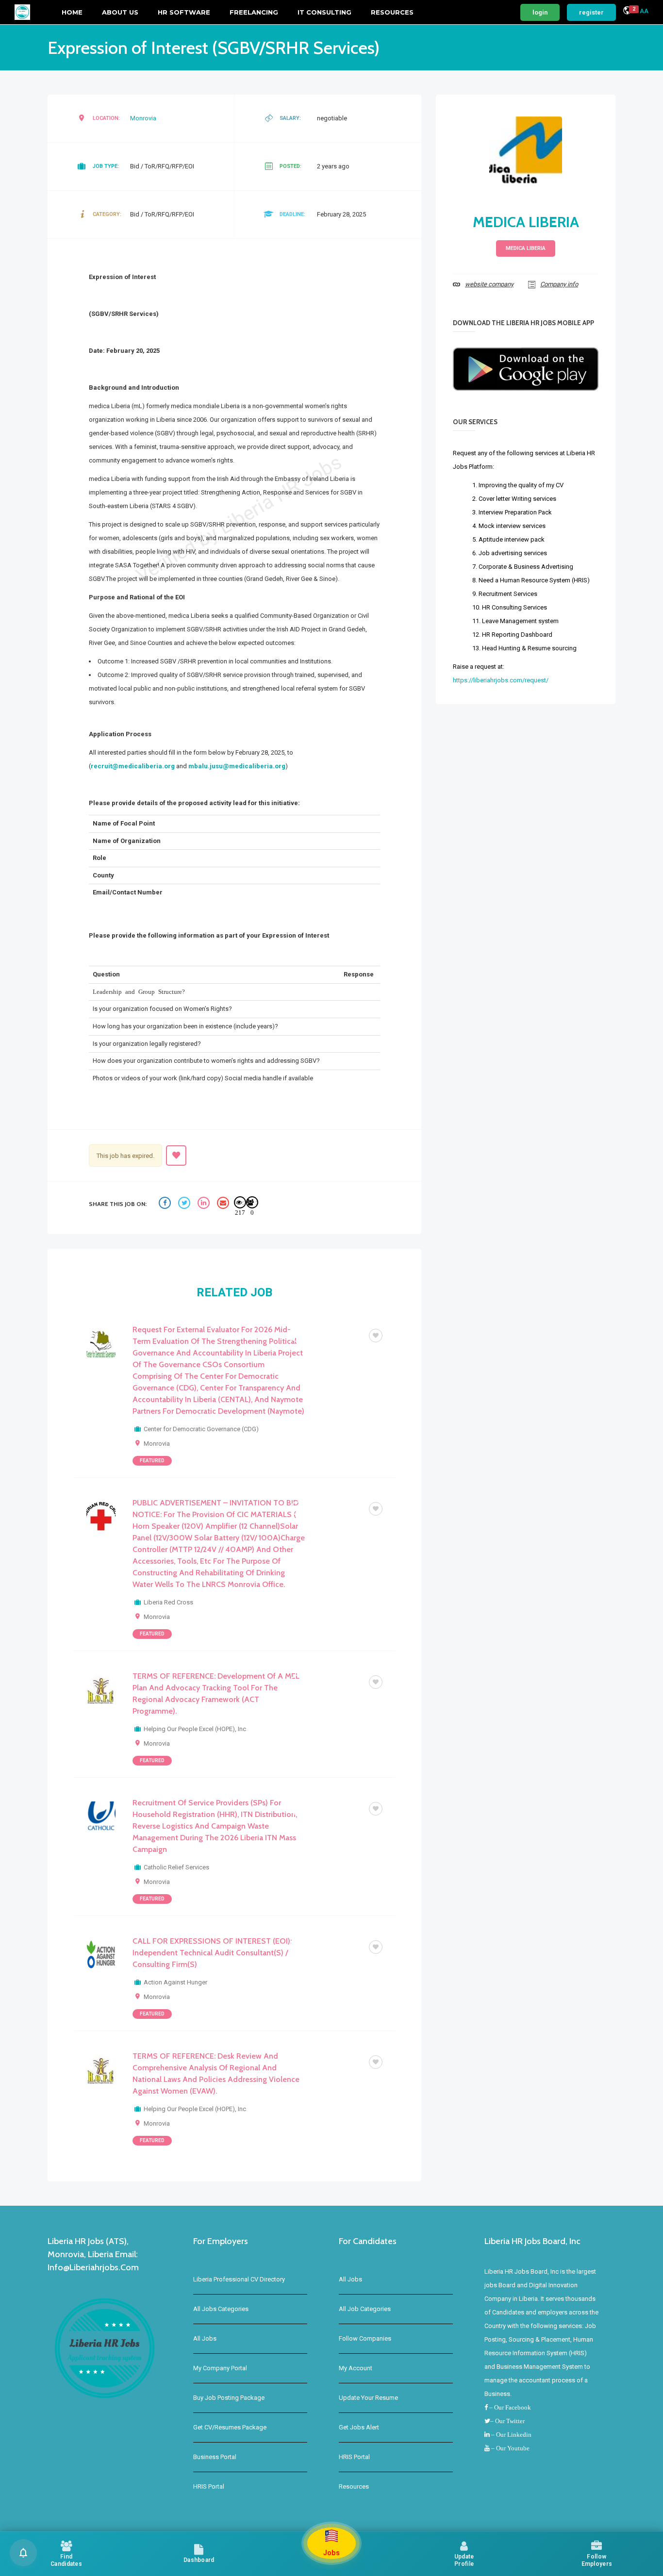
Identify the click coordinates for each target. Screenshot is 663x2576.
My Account (356, 2368)
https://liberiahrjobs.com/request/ (501, 680)
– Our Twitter (507, 2421)
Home (72, 12)
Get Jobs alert (359, 2427)
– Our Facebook (509, 2407)
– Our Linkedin (511, 2435)
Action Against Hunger (175, 1982)
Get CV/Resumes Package (230, 2427)
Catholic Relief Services (176, 1867)
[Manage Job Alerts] (23, 2553)
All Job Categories (365, 2309)
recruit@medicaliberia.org (133, 766)
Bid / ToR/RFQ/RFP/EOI (328, 1335)
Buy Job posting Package (229, 2398)
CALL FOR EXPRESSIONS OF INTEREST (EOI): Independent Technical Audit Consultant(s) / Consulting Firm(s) (212, 1953)
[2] (627, 12)
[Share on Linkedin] (205, 1204)
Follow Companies (365, 2338)
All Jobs (205, 2338)
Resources (392, 12)
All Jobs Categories (221, 2309)
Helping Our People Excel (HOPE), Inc (195, 1729)
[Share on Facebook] (166, 1204)
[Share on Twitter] (185, 1204)
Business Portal (215, 2457)
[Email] (224, 1204)
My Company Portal (220, 2368)
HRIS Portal (209, 2486)
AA (644, 11)
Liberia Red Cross (168, 1602)
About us (120, 12)
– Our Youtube (510, 2448)
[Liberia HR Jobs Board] (22, 12)
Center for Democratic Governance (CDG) (201, 1429)
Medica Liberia (526, 222)
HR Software (184, 12)
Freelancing (254, 12)
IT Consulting (324, 12)
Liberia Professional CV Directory (239, 2279)
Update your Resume (368, 2398)
